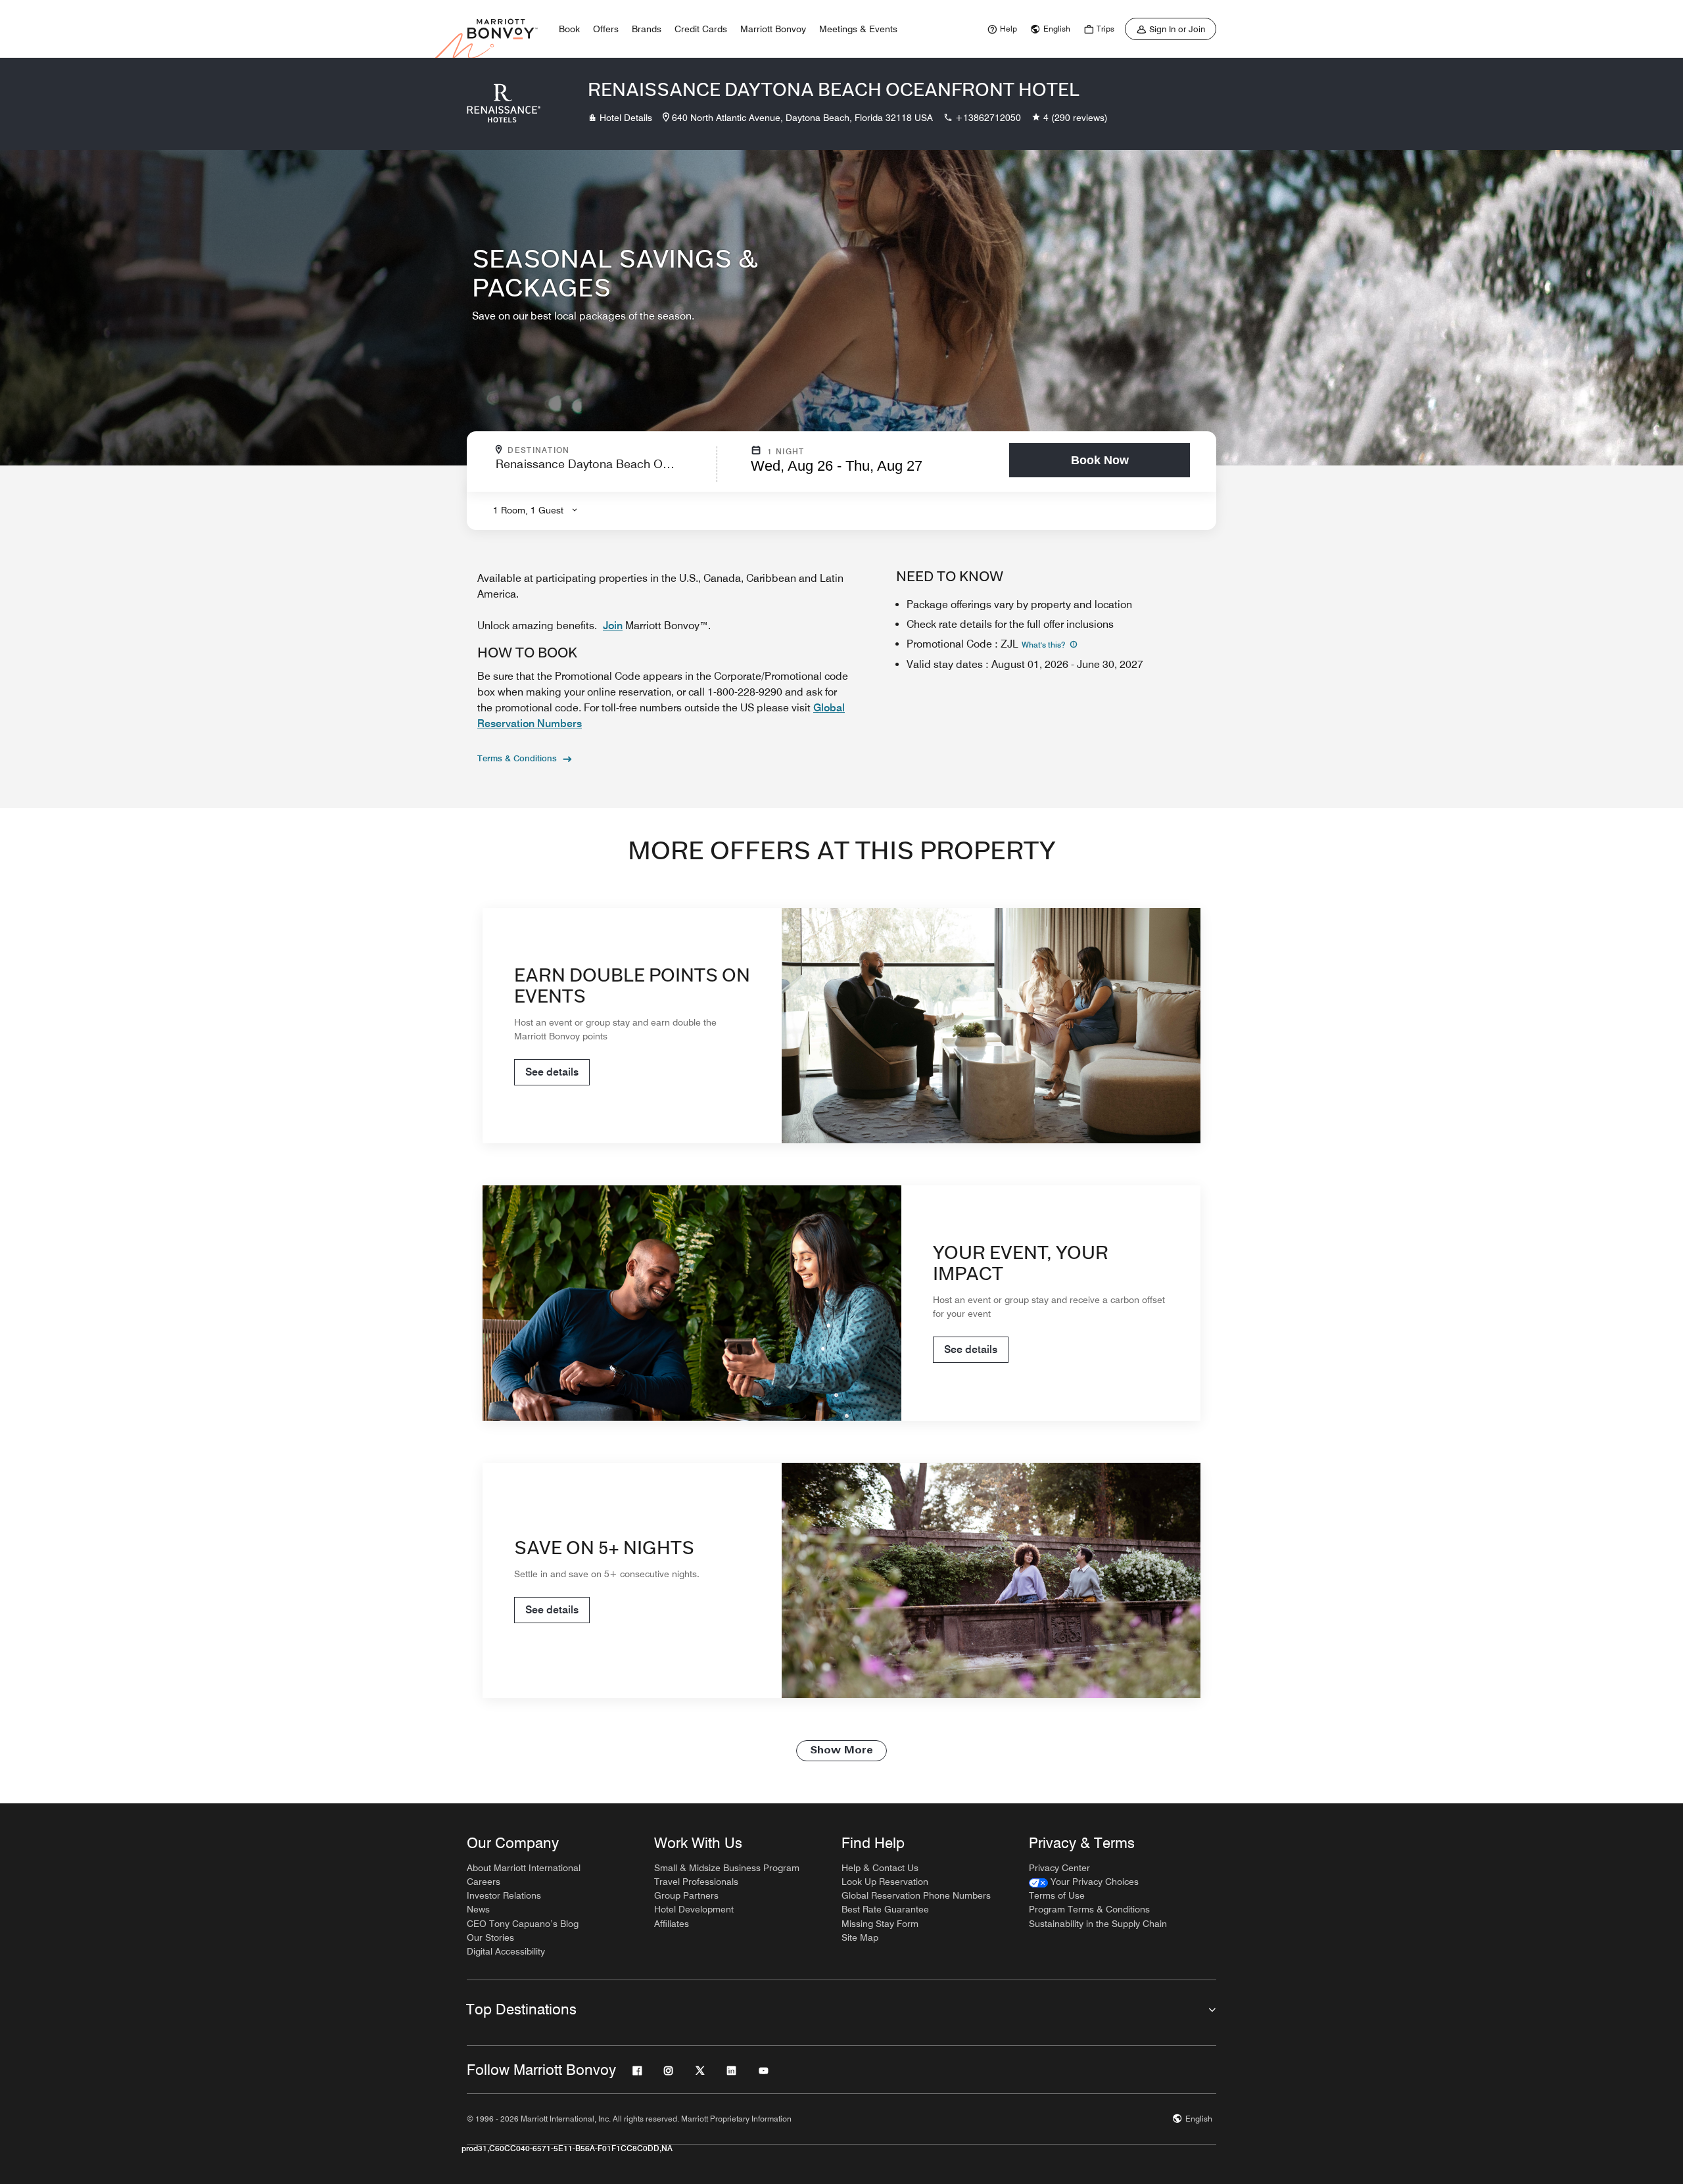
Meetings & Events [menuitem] (858, 29)
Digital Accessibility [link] (506, 1951)
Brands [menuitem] (647, 29)
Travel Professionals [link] (696, 1882)
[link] (1001, 29)
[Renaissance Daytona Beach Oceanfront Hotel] (504, 104)
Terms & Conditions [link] (517, 758)
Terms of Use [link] (1057, 1895)
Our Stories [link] (490, 1937)
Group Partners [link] (686, 1895)
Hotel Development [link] (694, 1909)
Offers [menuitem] (606, 29)
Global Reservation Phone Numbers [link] (916, 1895)
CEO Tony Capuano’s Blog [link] (523, 1924)
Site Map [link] (860, 1937)
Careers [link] (484, 1882)
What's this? (1044, 645)
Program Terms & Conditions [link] (1089, 1909)
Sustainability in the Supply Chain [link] (1098, 1924)
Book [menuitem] (569, 29)
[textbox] (602, 470)
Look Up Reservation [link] (885, 1882)
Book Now (1100, 460)
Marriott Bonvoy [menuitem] (773, 29)
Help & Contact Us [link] (880, 1868)
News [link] (478, 1909)
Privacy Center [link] (1059, 1868)
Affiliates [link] (672, 1924)
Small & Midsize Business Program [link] (727, 1868)
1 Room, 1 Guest (528, 510)
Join (613, 626)
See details (552, 1072)
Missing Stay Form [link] (880, 1924)
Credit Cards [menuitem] (701, 29)
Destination (595, 450)
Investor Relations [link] (504, 1895)
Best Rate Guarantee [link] (885, 1909)
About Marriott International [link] (524, 1868)
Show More (841, 1751)
